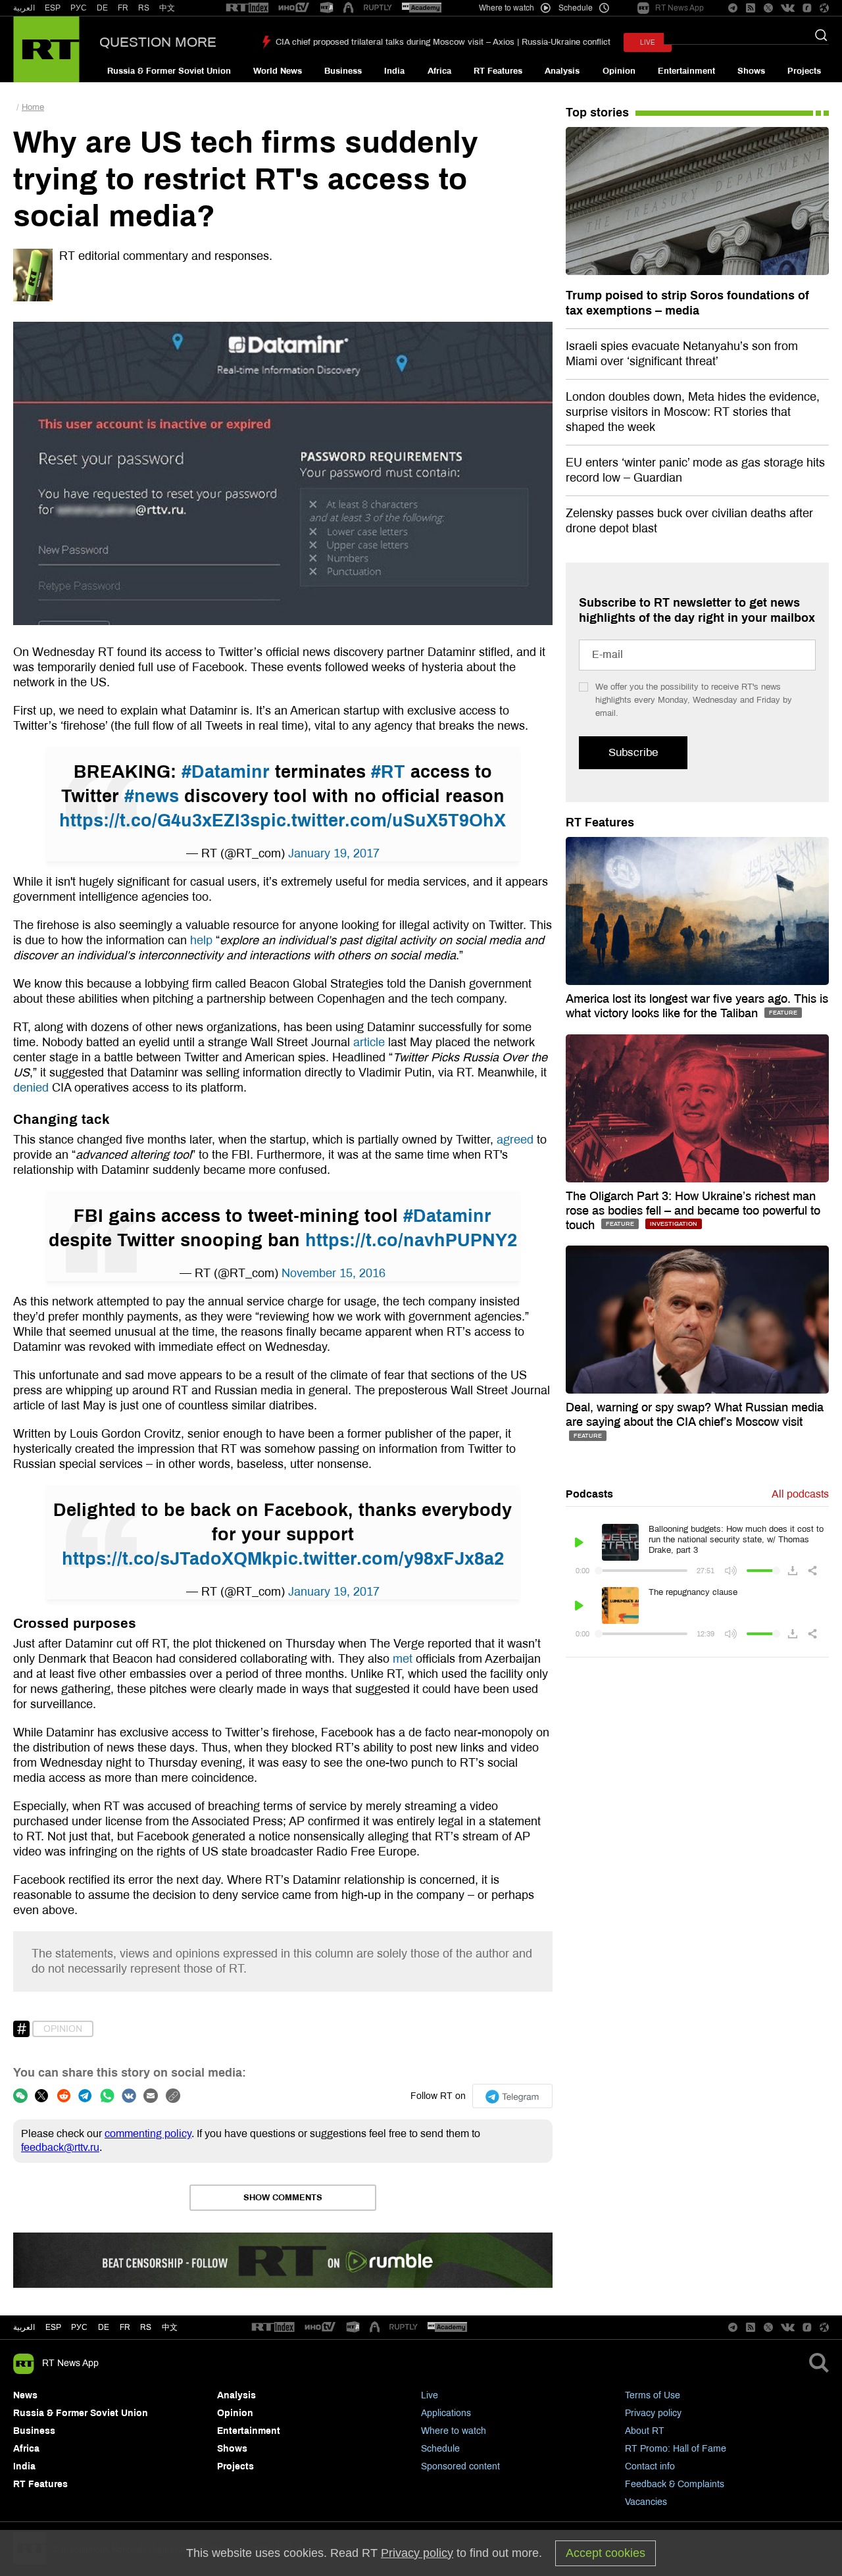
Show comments (283, 2198)
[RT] (247, 8)
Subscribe (633, 752)
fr (125, 2327)
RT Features (498, 71)
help (201, 940)
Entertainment (686, 71)
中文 (167, 8)
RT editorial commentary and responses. (166, 256)
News (25, 2395)
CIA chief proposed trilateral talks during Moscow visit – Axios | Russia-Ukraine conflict (443, 42)
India (394, 71)
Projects (804, 71)
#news (152, 796)
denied (31, 1088)
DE (102, 8)
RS (144, 8)
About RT (645, 2431)
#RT (388, 772)
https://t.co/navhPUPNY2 (411, 1240)
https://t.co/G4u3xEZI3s (160, 821)
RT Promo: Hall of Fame (676, 2449)
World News (278, 71)
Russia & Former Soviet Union (169, 71)
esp (53, 2327)
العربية (24, 8)
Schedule (440, 2449)
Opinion (619, 71)
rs (146, 2327)
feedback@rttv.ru (60, 2147)
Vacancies (646, 2502)
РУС (79, 8)
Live (430, 2395)
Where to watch (454, 2431)
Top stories (597, 113)
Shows (751, 71)
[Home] (46, 49)
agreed (515, 1140)
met (403, 1659)
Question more (158, 42)
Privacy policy (653, 2413)
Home (33, 107)
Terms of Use (653, 2395)
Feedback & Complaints (675, 2484)
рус (79, 2327)
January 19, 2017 (334, 853)
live (648, 42)
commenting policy (148, 2134)
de (104, 2327)
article (369, 1042)
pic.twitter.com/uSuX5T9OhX (383, 821)
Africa (439, 71)
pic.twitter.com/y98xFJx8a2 (388, 1559)
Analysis (562, 71)
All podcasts (800, 1494)
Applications (446, 2413)
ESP (53, 8)
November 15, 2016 (334, 1273)
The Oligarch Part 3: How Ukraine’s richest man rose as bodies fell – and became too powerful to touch (693, 1211)
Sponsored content (460, 2466)
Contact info (650, 2466)
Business (343, 71)
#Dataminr (226, 772)
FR (123, 8)
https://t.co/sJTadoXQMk (167, 1559)
